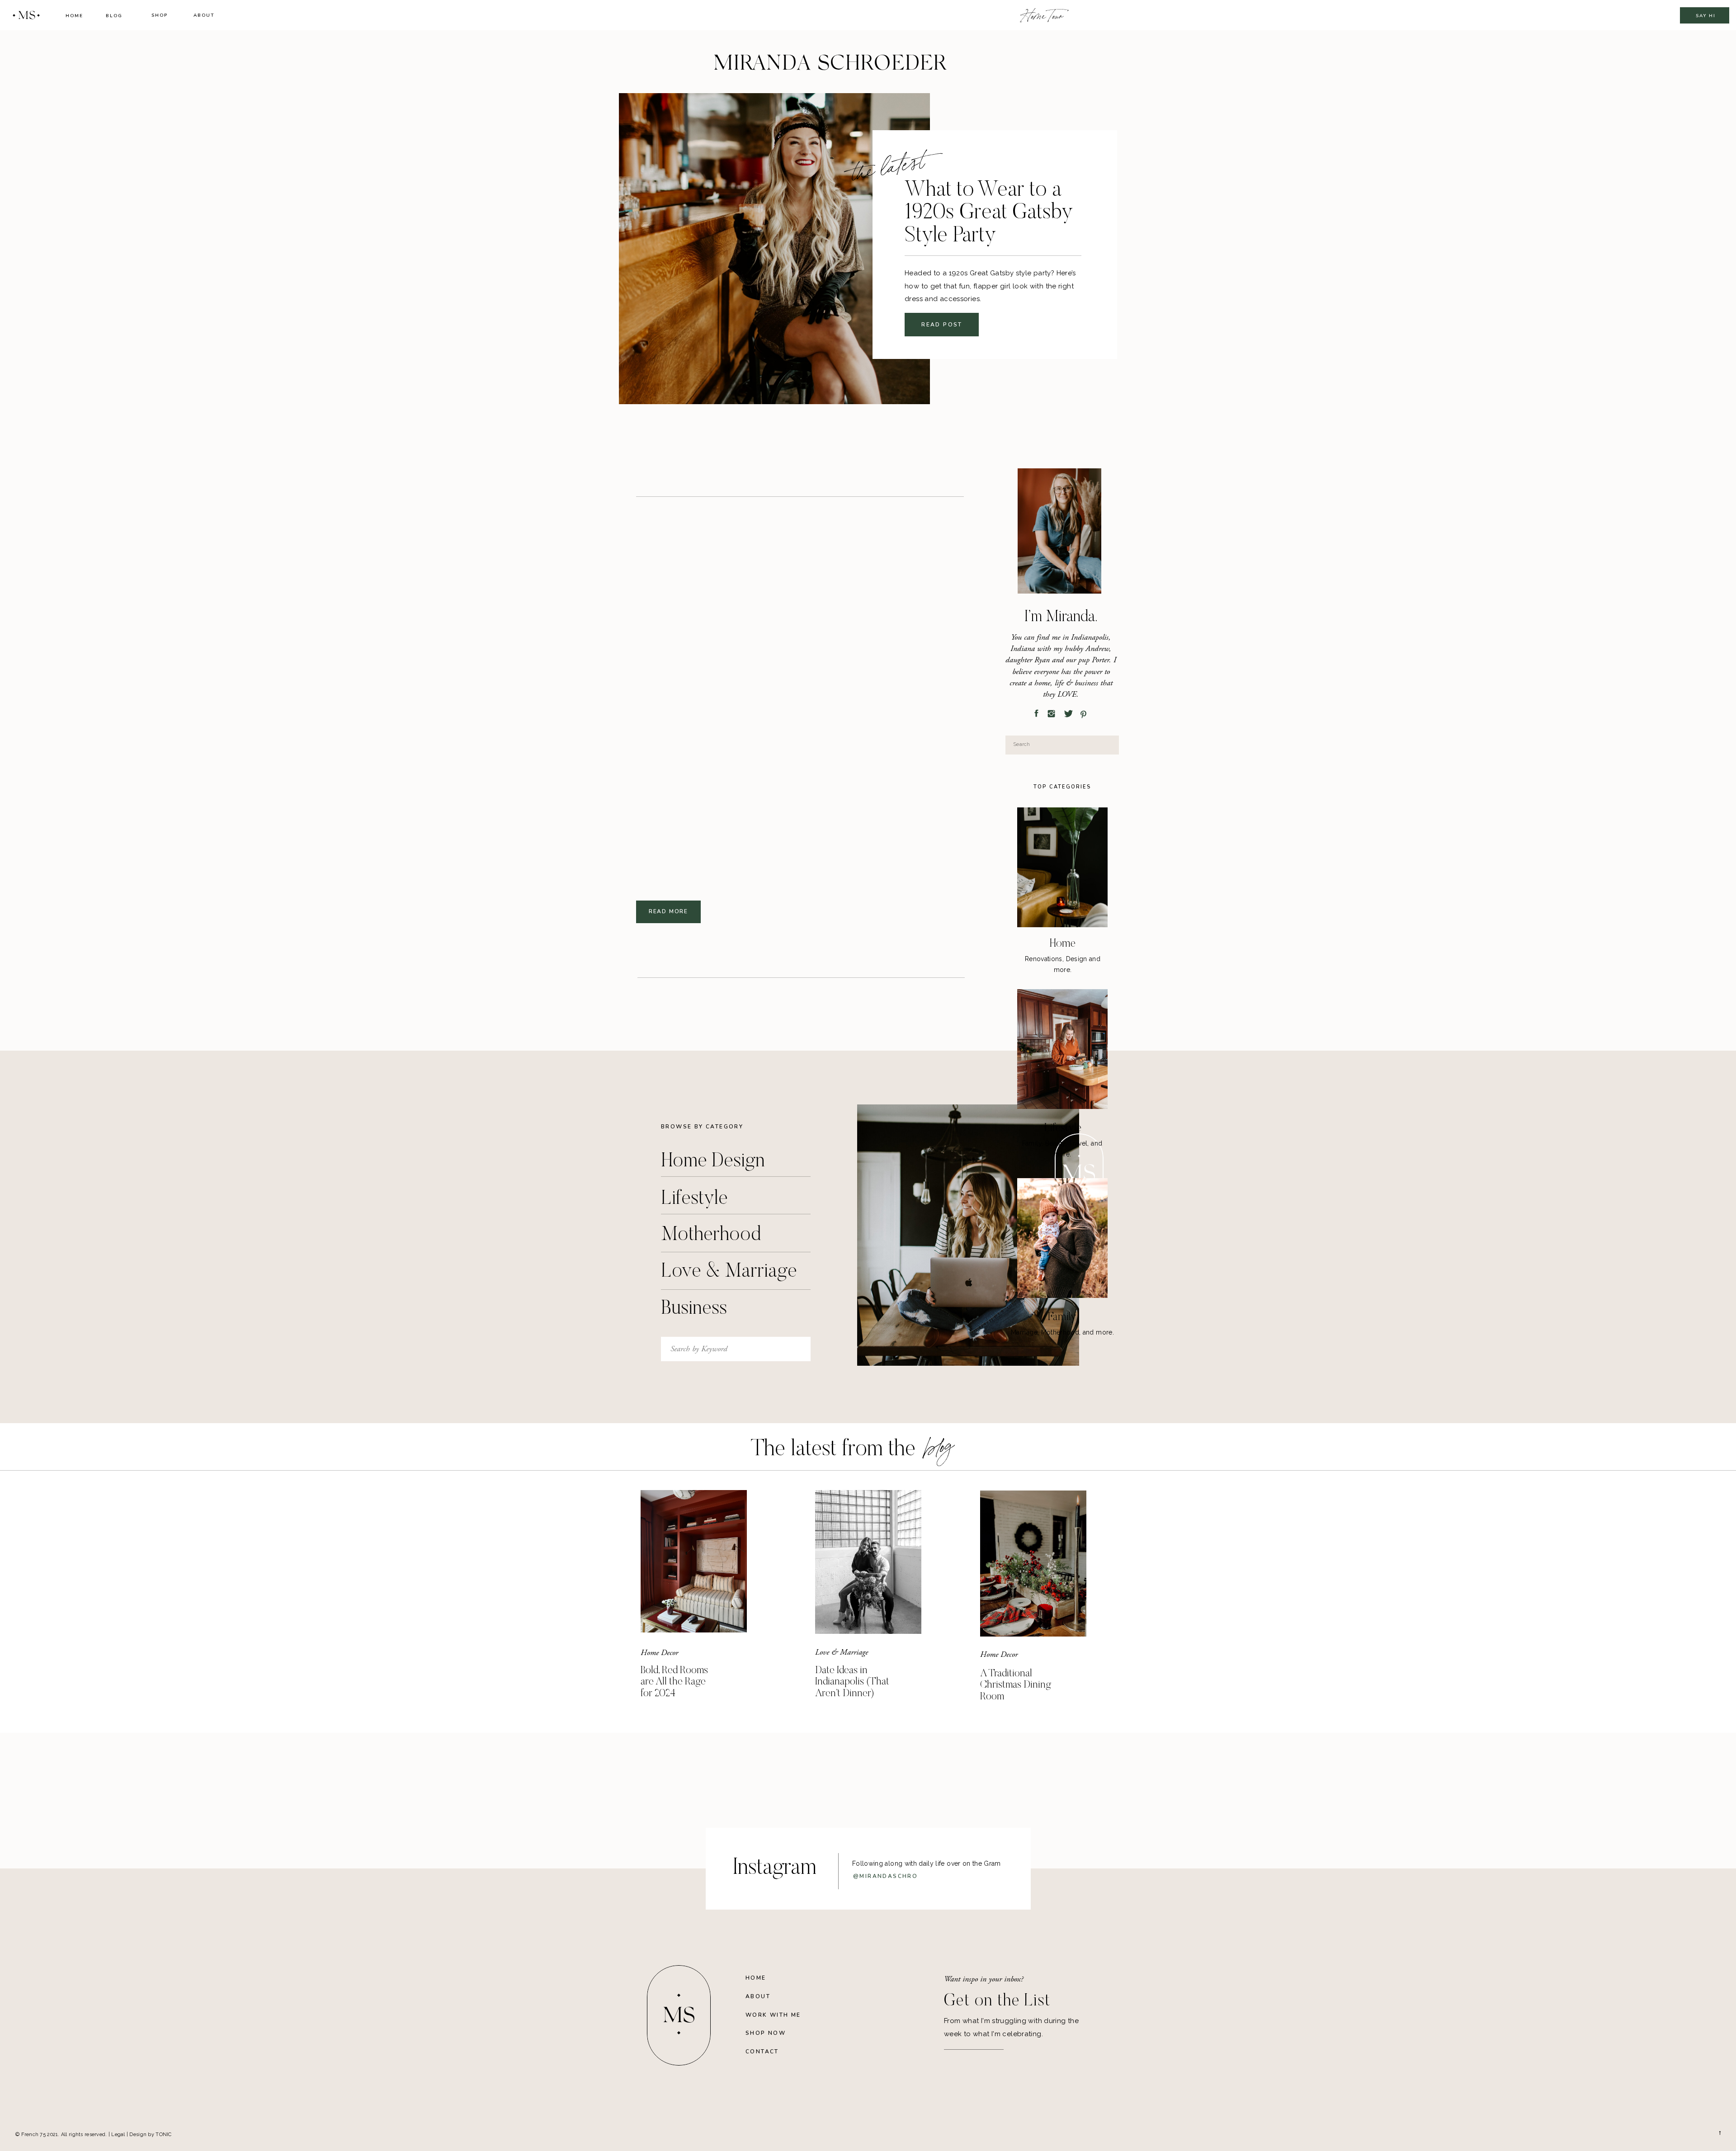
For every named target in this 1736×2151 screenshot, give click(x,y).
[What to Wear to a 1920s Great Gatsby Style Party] (774, 249)
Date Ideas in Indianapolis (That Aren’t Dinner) (852, 1682)
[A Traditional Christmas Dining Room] (1033, 1564)
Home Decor (659, 1653)
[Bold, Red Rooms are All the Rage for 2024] (694, 1561)
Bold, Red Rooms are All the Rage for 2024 (674, 1682)
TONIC (163, 2134)
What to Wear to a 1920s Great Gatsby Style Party (989, 214)
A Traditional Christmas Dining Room (1016, 1685)
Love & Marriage (842, 1652)
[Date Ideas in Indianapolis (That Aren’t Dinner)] (868, 1562)
